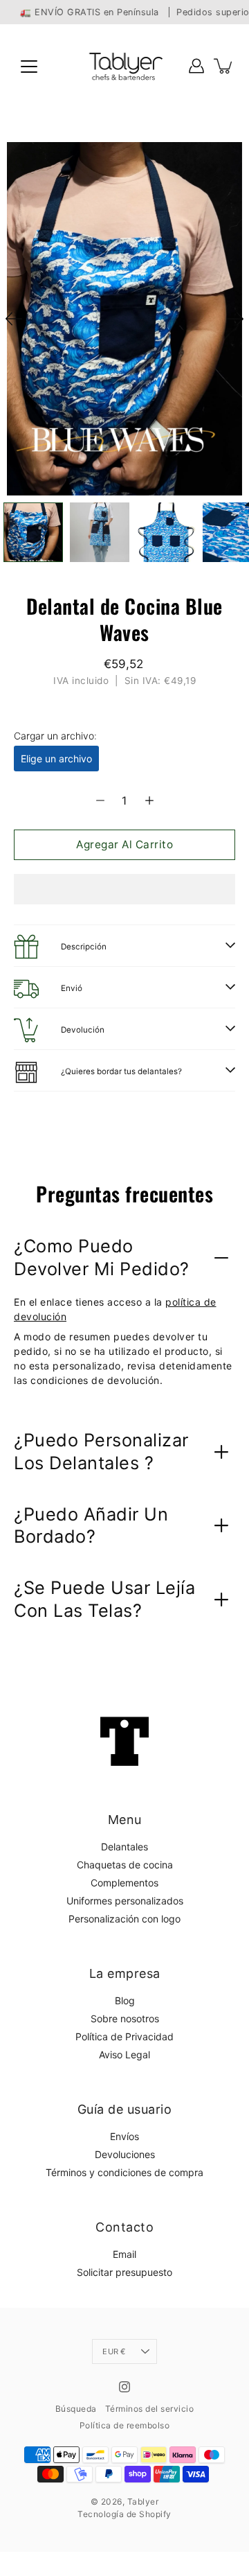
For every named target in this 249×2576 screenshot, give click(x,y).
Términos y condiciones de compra (124, 2172)
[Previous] (14, 319)
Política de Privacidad (124, 2036)
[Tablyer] (125, 66)
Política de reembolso (125, 2425)
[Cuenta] (196, 66)
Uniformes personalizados (125, 1901)
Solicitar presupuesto (124, 2272)
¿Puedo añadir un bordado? (91, 1525)
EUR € (114, 2351)
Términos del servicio (150, 2409)
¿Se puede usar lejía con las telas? (104, 1599)
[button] (124, 889)
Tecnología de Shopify (124, 2514)
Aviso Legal (124, 2054)
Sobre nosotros (125, 2018)
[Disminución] (100, 800)
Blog (125, 2000)
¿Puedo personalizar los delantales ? (101, 1451)
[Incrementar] (149, 800)
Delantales (124, 1847)
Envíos (124, 2136)
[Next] (235, 319)
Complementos (124, 1883)
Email (124, 2254)
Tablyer (143, 2501)
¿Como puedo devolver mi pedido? (102, 1257)
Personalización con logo (124, 1919)
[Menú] (29, 67)
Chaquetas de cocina (125, 1865)
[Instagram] (124, 2387)
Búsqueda (76, 2409)
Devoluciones (125, 2154)
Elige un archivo (56, 759)
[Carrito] (224, 66)
